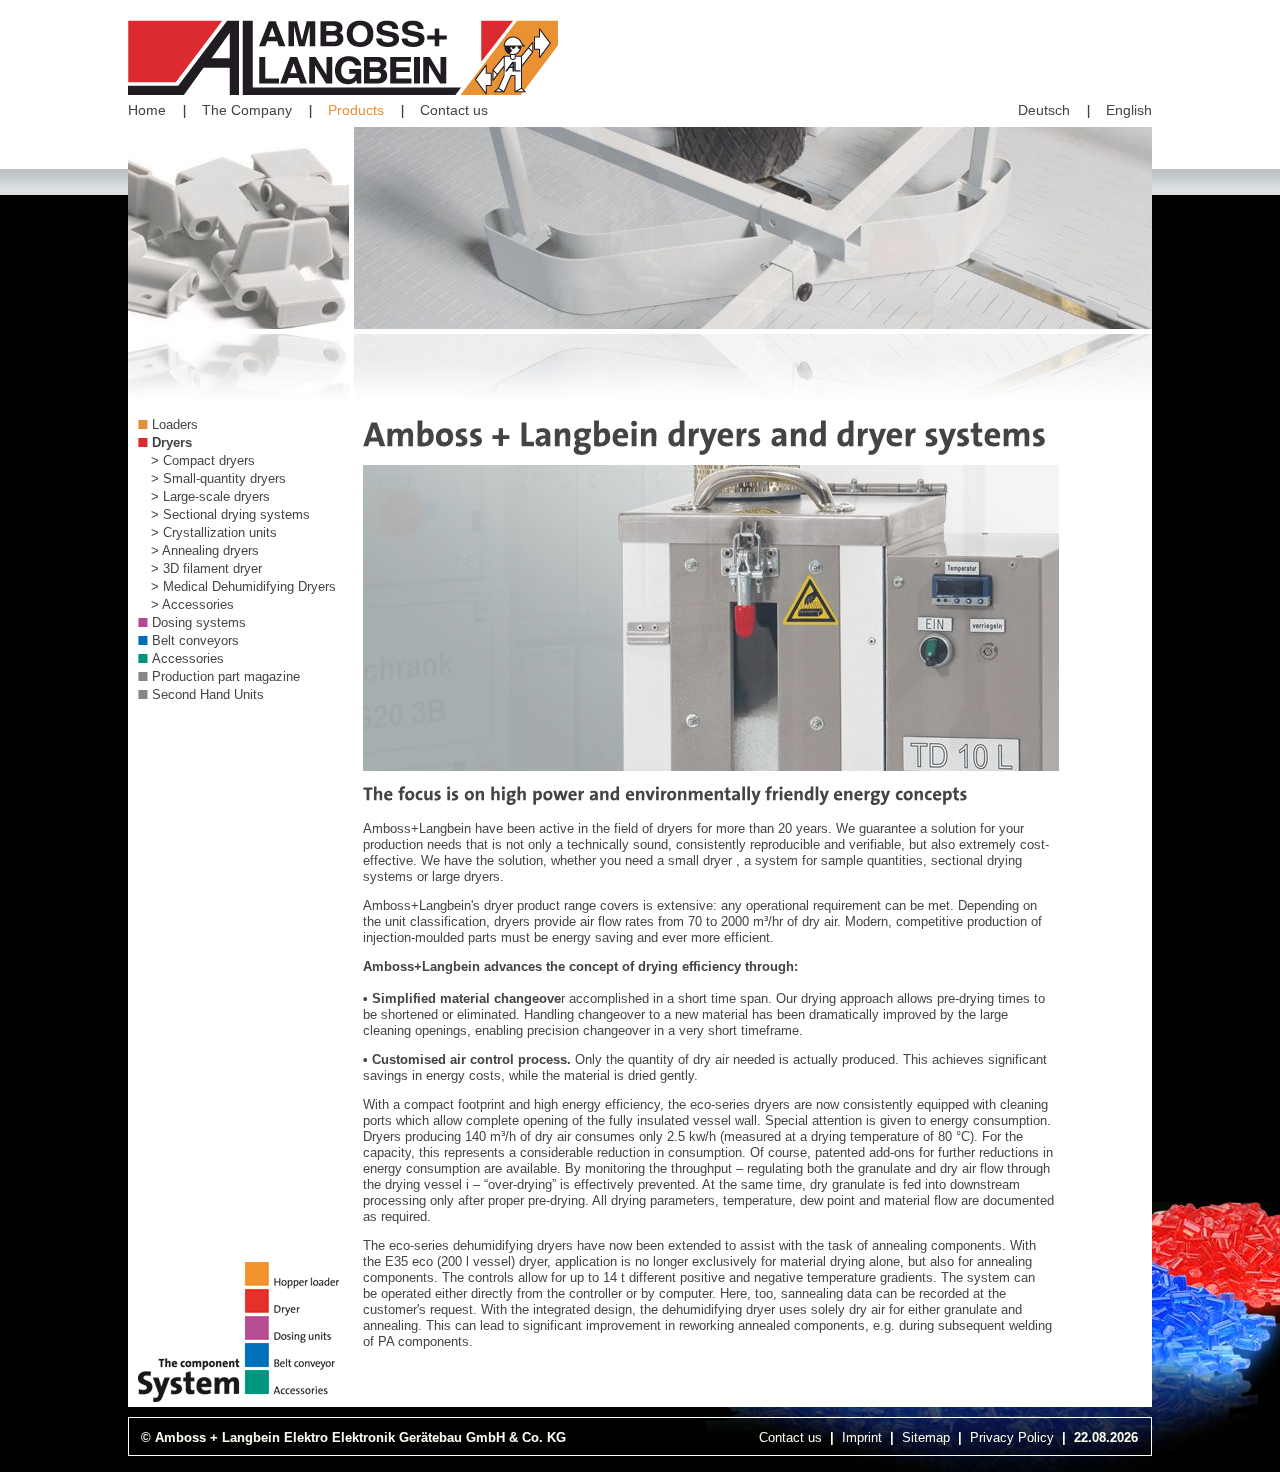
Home (147, 110)
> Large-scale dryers (210, 496)
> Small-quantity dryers (218, 478)
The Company (247, 110)
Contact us (454, 110)
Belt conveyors (195, 640)
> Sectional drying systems (230, 514)
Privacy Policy (1012, 1437)
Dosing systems (199, 622)
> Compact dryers (203, 460)
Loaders (175, 424)
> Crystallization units (214, 532)
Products (356, 110)
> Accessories (192, 604)
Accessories (188, 658)
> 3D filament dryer (206, 568)
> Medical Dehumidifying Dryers (243, 586)
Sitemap (926, 1437)
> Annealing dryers (205, 550)
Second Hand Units (208, 694)
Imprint (862, 1437)
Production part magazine (226, 676)
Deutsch (1044, 110)
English (1129, 110)
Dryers (172, 442)
